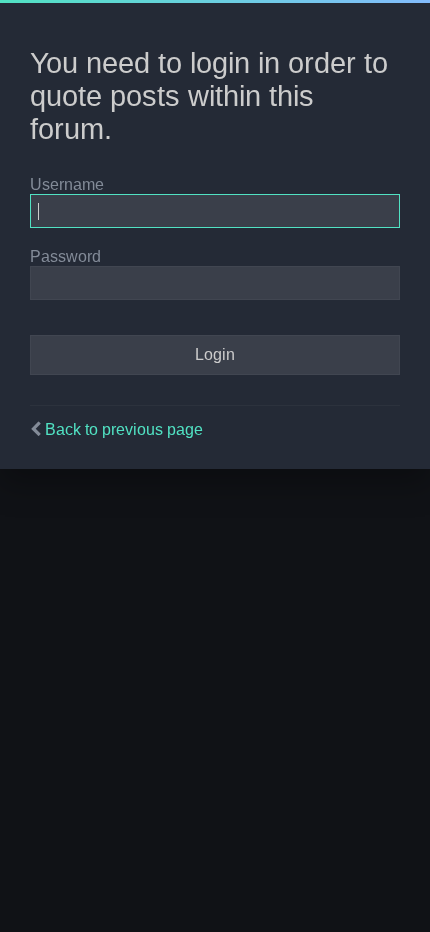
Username (67, 184)
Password (65, 256)
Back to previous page (124, 429)
